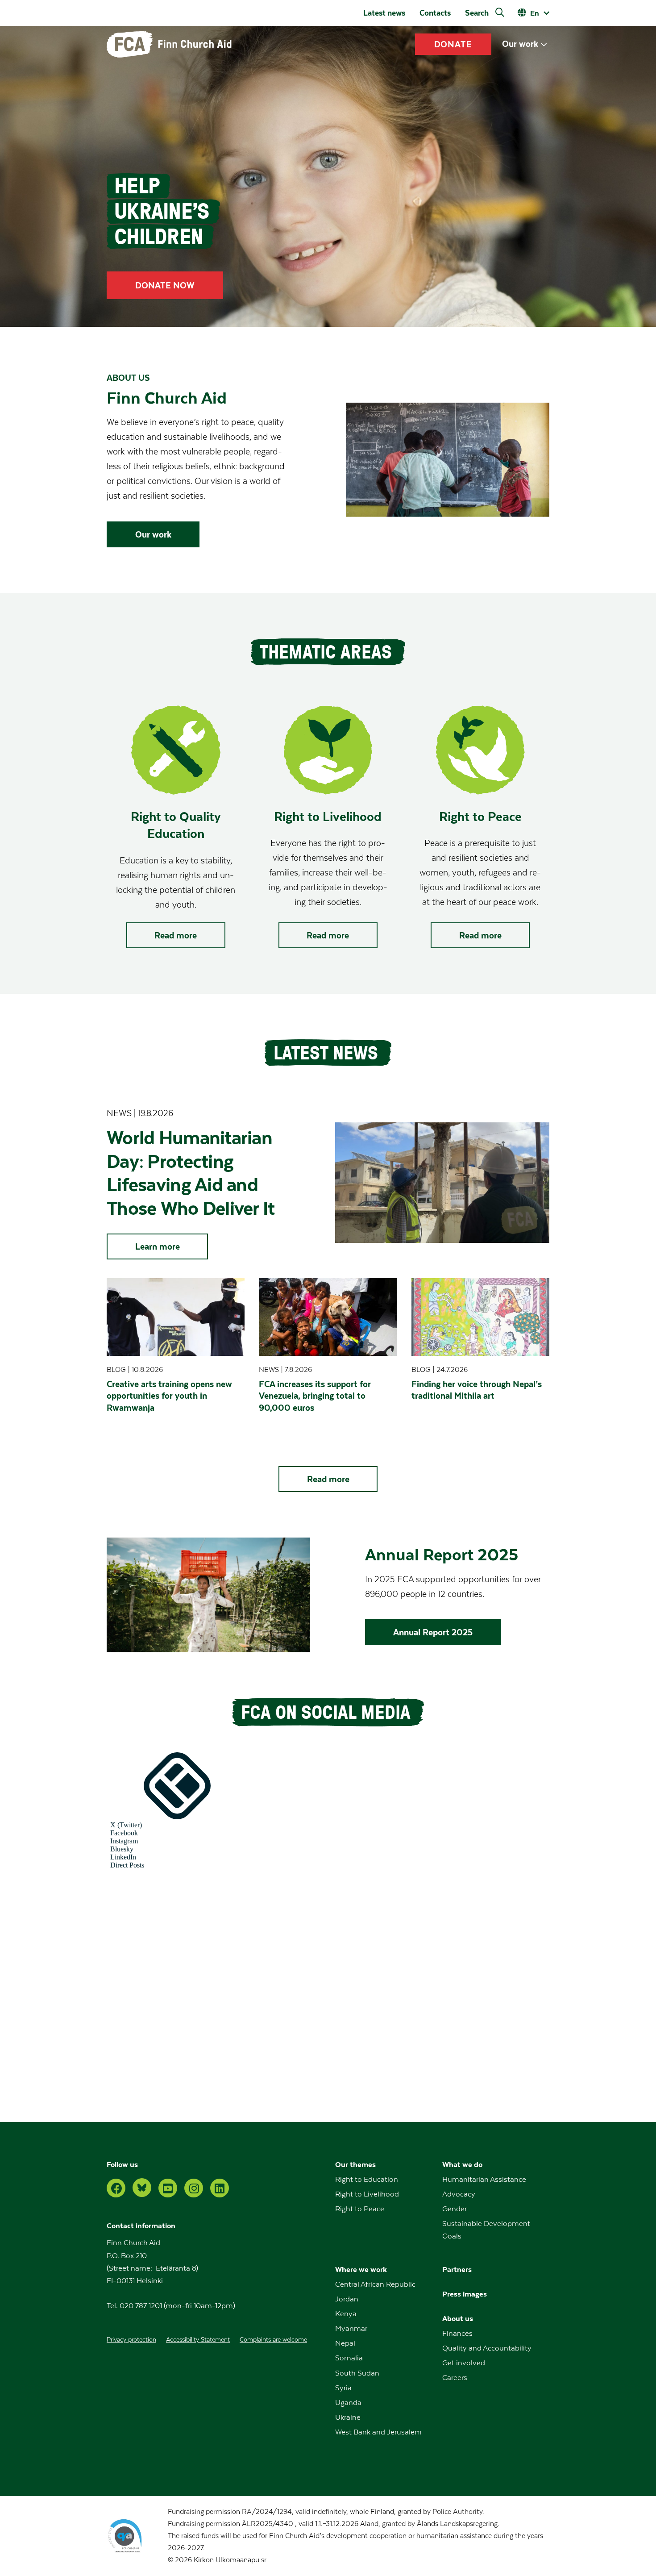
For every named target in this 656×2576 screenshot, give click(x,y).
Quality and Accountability (487, 2348)
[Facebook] (116, 2188)
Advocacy (459, 2194)
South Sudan (357, 2373)
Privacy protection (131, 2340)
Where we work (361, 2270)
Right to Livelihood (367, 2194)
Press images (465, 2294)
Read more (176, 935)
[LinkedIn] (220, 2188)
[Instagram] (194, 2188)
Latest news (384, 13)
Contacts (435, 13)
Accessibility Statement (198, 2340)
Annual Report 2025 (433, 1632)
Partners (457, 2270)
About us (458, 2319)
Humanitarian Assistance (484, 2180)
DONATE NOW (165, 285)
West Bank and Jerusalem (378, 2432)
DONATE (453, 44)
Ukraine (348, 2418)
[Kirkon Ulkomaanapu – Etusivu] (169, 44)
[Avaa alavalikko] (544, 44)
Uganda (348, 2403)
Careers (455, 2378)
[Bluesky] (142, 2188)
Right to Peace (360, 2209)
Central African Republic (375, 2284)
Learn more (158, 1246)
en (535, 13)
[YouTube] (168, 2188)
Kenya (346, 2314)
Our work (520, 44)
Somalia (349, 2358)
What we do (462, 2165)
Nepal (345, 2343)
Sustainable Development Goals (486, 2230)
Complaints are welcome (273, 2340)
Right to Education (367, 2180)
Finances (457, 2334)
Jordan (347, 2299)
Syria (343, 2388)
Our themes (355, 2165)
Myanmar (351, 2329)
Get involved (464, 2363)
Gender (455, 2209)
